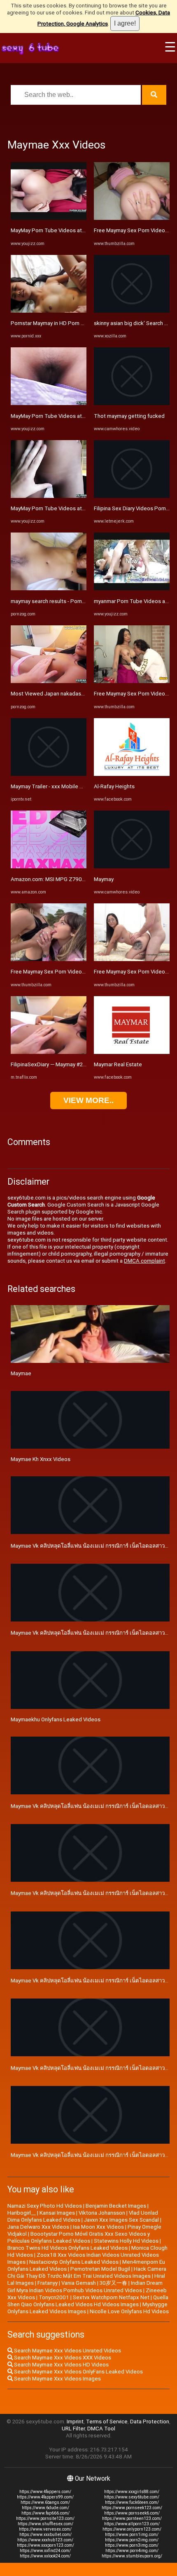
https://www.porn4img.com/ (132, 2551)
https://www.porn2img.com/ (132, 2540)
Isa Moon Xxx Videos (98, 2227)
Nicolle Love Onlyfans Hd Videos (129, 2311)
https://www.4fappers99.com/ (45, 2497)
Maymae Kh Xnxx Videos (41, 1459)
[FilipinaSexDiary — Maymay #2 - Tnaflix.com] (49, 1052)
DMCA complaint (144, 1261)
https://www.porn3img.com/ (132, 2545)
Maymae (21, 1373)
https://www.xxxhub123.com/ (45, 2540)
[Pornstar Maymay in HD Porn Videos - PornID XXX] (49, 311)
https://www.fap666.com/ (45, 2513)
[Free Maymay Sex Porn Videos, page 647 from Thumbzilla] (49, 959)
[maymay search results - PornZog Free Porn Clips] (49, 588)
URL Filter (73, 2429)
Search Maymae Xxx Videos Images (57, 2379)
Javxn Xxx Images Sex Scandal (121, 2220)
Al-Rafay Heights (114, 786)
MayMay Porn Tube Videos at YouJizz (57, 230)
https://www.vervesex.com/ (45, 2529)
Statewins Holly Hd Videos (126, 2241)
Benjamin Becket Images (116, 2206)
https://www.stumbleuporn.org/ (132, 2556)
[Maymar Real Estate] (132, 1052)
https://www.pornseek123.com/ (132, 2508)
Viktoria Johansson (102, 2213)
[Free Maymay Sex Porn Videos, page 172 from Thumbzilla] (132, 681)
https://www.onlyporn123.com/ (132, 2529)
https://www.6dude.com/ (45, 2508)
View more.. (88, 1100)
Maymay (104, 879)
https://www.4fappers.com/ (45, 2492)
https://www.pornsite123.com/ (45, 2518)
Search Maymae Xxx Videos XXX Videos (62, 2358)
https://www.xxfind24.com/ (45, 2551)
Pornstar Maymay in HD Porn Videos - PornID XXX (70, 323)
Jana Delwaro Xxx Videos (38, 2227)
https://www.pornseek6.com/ (132, 2513)
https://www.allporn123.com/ (132, 2524)
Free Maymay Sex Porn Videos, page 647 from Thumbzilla (81, 972)
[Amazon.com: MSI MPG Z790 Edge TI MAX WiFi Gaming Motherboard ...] (49, 866)
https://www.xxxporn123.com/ (45, 2545)
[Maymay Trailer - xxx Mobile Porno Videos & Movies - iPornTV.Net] (49, 774)
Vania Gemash (79, 2283)
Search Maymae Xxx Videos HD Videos (61, 2365)
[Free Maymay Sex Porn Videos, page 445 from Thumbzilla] (132, 218)
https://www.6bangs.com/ (45, 2502)
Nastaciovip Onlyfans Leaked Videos (74, 2262)
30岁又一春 (113, 2283)
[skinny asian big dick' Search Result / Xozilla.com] (132, 311)
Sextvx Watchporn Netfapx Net (111, 2297)
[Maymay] (132, 866)
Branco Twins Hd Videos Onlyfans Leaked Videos (68, 2248)
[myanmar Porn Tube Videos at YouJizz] (132, 588)
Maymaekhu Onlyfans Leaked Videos (56, 1719)
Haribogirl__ (22, 2213)
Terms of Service (107, 2422)
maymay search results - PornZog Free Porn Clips (71, 601)
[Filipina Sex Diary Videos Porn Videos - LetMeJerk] (132, 496)
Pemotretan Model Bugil (100, 2269)
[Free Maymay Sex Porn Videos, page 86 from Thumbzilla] (132, 959)
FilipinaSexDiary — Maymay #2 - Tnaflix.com (63, 1064)
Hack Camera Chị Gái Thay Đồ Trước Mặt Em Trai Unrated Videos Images (87, 2272)
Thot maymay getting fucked (129, 416)
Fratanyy (48, 2283)
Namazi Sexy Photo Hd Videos (45, 2206)
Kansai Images (57, 2213)
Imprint (75, 2422)
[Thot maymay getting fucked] (132, 403)
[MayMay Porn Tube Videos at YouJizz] (49, 218)
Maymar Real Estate (118, 1064)
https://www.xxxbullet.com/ (45, 2535)
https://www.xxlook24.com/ (45, 2556)
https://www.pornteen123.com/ (132, 2518)
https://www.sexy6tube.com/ (132, 2497)
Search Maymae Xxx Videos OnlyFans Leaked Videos (78, 2372)
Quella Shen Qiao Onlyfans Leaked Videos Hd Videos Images (88, 2301)
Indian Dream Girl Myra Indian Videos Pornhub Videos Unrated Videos (85, 2287)
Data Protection (150, 2422)
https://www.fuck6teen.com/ (132, 2502)
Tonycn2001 (54, 2297)
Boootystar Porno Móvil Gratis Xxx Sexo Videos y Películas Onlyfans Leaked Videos (79, 2237)
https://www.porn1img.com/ (132, 2535)
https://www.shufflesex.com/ (45, 2524)
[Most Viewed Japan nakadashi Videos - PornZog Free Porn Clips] (49, 681)
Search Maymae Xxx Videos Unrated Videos (67, 2351)
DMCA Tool (101, 2429)
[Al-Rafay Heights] (132, 774)
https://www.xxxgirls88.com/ (132, 2492)
